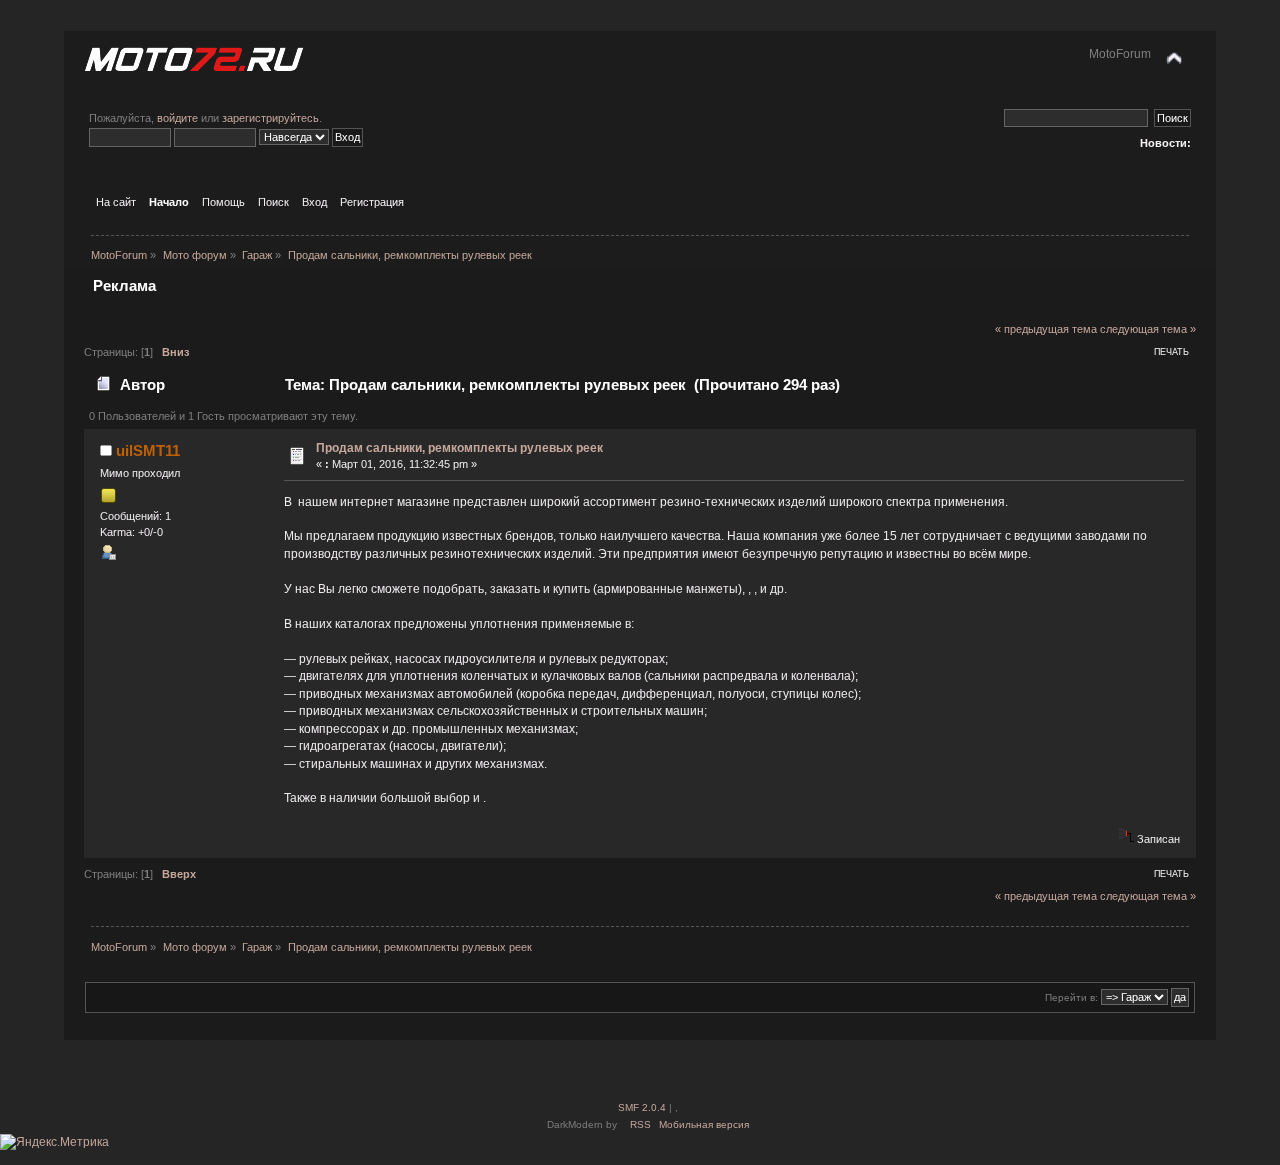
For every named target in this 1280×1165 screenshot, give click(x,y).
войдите (177, 118)
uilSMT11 (148, 450)
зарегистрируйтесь (270, 118)
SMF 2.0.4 (642, 1107)
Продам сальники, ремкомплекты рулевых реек (459, 448)
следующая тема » (1148, 329)
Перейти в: (1071, 997)
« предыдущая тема (1046, 329)
